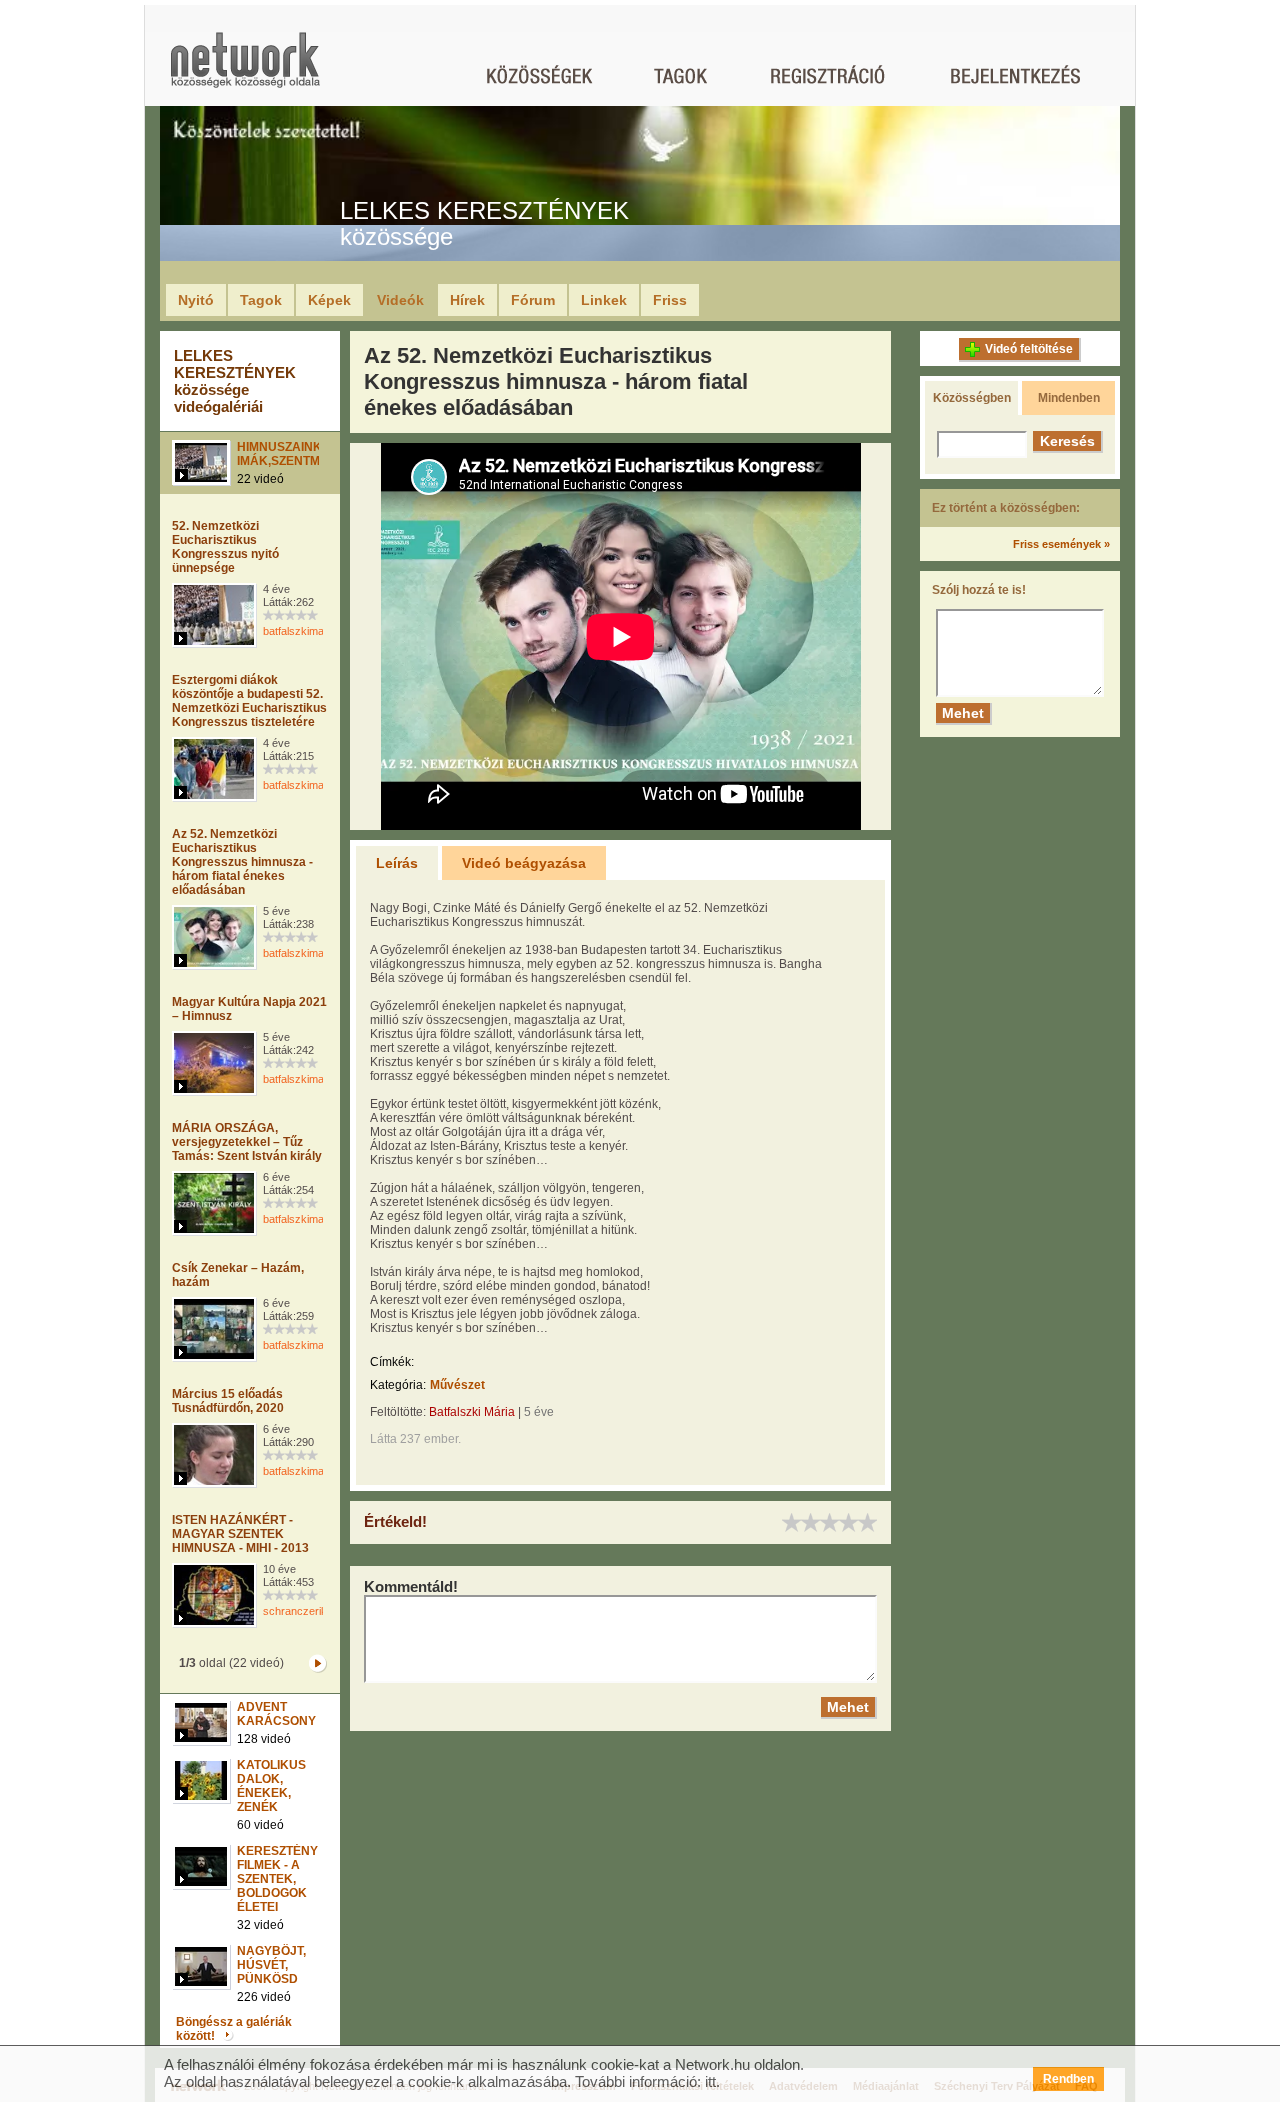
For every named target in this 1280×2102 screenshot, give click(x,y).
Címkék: (392, 1362)
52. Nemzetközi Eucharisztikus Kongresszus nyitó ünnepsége (225, 547)
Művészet (457, 1385)
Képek (329, 300)
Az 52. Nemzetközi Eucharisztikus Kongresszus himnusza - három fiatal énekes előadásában (242, 862)
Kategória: (398, 1385)
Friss (670, 300)
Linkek (604, 300)
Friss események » (1061, 544)
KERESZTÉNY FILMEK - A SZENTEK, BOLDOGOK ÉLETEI (277, 1879)
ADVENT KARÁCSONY (276, 1714)
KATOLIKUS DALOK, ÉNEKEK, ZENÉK (271, 1786)
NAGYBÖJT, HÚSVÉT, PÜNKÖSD (271, 1965)
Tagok (261, 300)
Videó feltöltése (1029, 349)
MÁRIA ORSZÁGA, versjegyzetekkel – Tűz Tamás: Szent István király (247, 1142)
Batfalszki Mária (472, 1412)
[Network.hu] (245, 69)
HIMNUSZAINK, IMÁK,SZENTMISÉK (292, 454)
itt (710, 2081)
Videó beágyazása (524, 863)
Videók (400, 300)
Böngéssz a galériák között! (234, 2029)
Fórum (533, 300)
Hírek (467, 300)
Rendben (1068, 2079)
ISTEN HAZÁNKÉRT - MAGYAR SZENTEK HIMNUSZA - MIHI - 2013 (240, 1534)
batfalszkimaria (299, 631)
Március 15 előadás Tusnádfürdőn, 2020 (228, 1401)
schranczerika (298, 1611)
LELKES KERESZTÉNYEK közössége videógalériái (235, 381)
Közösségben (972, 398)
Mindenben (1069, 398)
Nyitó (196, 300)
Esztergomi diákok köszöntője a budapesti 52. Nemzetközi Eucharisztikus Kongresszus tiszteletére (249, 701)
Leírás (397, 863)
